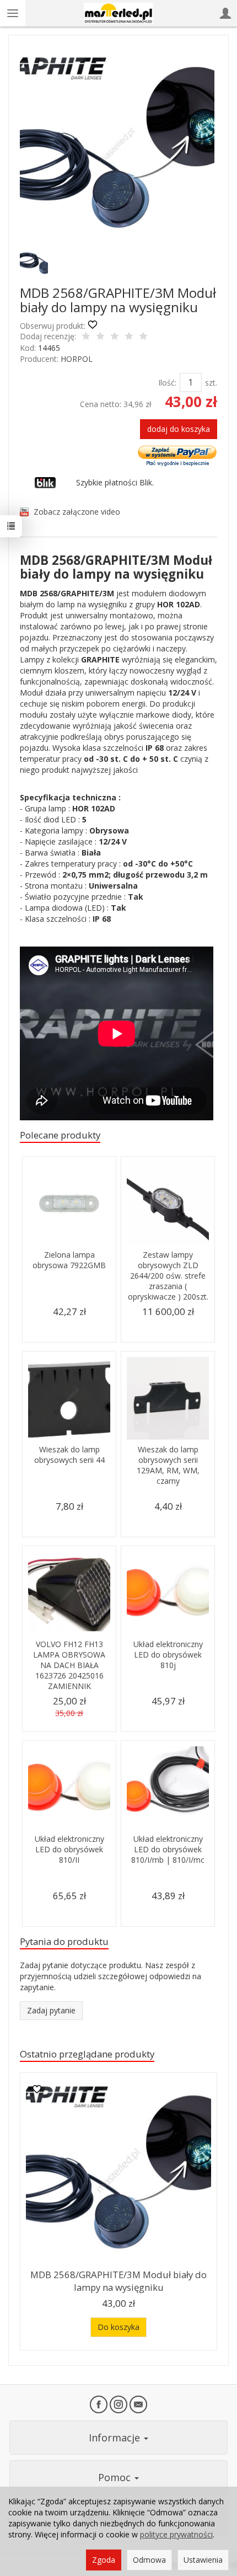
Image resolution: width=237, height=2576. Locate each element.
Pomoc (116, 2477)
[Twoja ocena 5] (143, 337)
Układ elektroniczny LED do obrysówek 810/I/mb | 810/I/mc (168, 1849)
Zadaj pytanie (51, 2010)
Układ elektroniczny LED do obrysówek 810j (168, 1655)
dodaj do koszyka (179, 429)
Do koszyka (118, 2327)
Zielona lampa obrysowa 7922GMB (69, 1260)
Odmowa (149, 2560)
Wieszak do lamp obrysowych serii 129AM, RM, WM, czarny (168, 1465)
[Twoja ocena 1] (86, 337)
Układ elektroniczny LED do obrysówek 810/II (69, 1849)
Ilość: (167, 383)
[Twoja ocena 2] (100, 337)
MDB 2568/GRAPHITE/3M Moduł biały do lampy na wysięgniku (118, 2281)
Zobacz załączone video (77, 512)
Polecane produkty (60, 1135)
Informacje (116, 2438)
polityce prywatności (176, 2534)
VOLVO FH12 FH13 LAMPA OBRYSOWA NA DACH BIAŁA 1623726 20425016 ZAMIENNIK (69, 1665)
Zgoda (104, 2560)
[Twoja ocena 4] (129, 337)
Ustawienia (203, 2560)
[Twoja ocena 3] (115, 337)
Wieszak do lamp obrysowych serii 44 (69, 1455)
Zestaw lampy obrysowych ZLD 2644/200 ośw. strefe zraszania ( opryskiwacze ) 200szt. (168, 1276)
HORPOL (77, 359)
